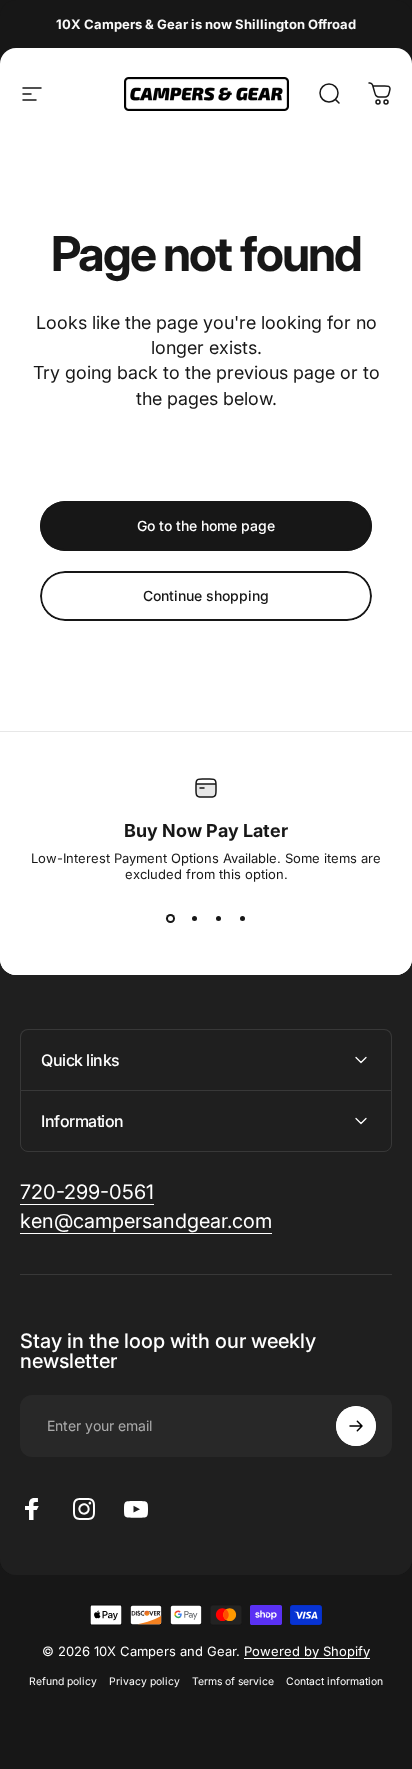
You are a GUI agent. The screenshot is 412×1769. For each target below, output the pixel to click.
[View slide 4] (242, 918)
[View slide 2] (194, 918)
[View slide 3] (218, 918)
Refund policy (63, 1681)
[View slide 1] (170, 918)
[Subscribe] (356, 1426)
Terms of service (233, 1681)
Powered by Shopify (307, 1651)
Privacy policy (144, 1681)
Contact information (334, 1681)
